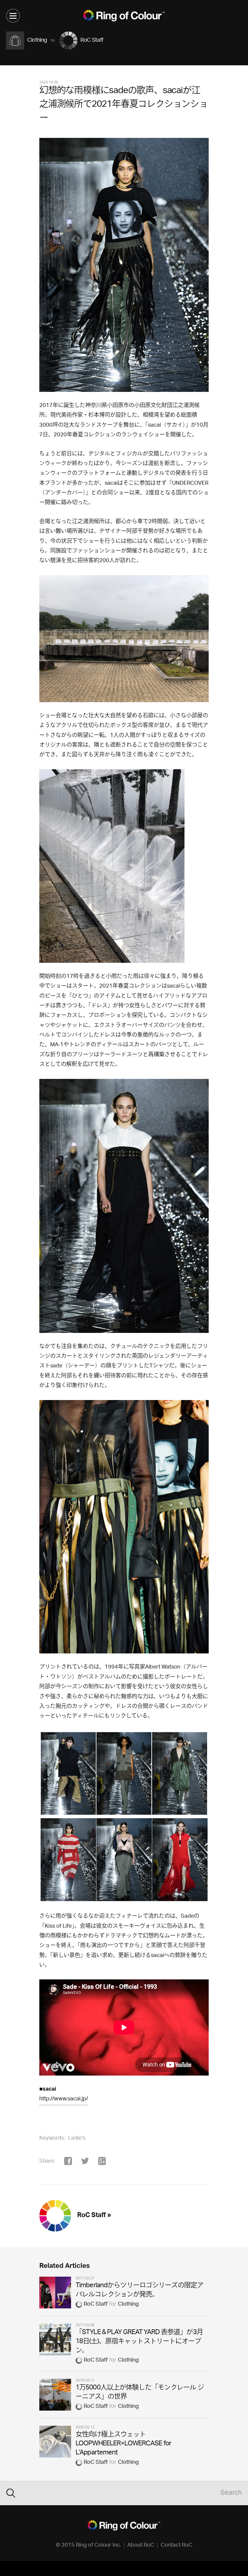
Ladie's (77, 2138)
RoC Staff (96, 2304)
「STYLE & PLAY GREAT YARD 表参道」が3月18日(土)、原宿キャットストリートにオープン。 (139, 2342)
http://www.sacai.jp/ (64, 2099)
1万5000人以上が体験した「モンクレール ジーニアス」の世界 (140, 2393)
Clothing (128, 2304)
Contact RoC (176, 2545)
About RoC (141, 2545)
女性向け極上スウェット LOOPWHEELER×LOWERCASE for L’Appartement (123, 2444)
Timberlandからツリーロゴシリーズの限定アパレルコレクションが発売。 (139, 2290)
